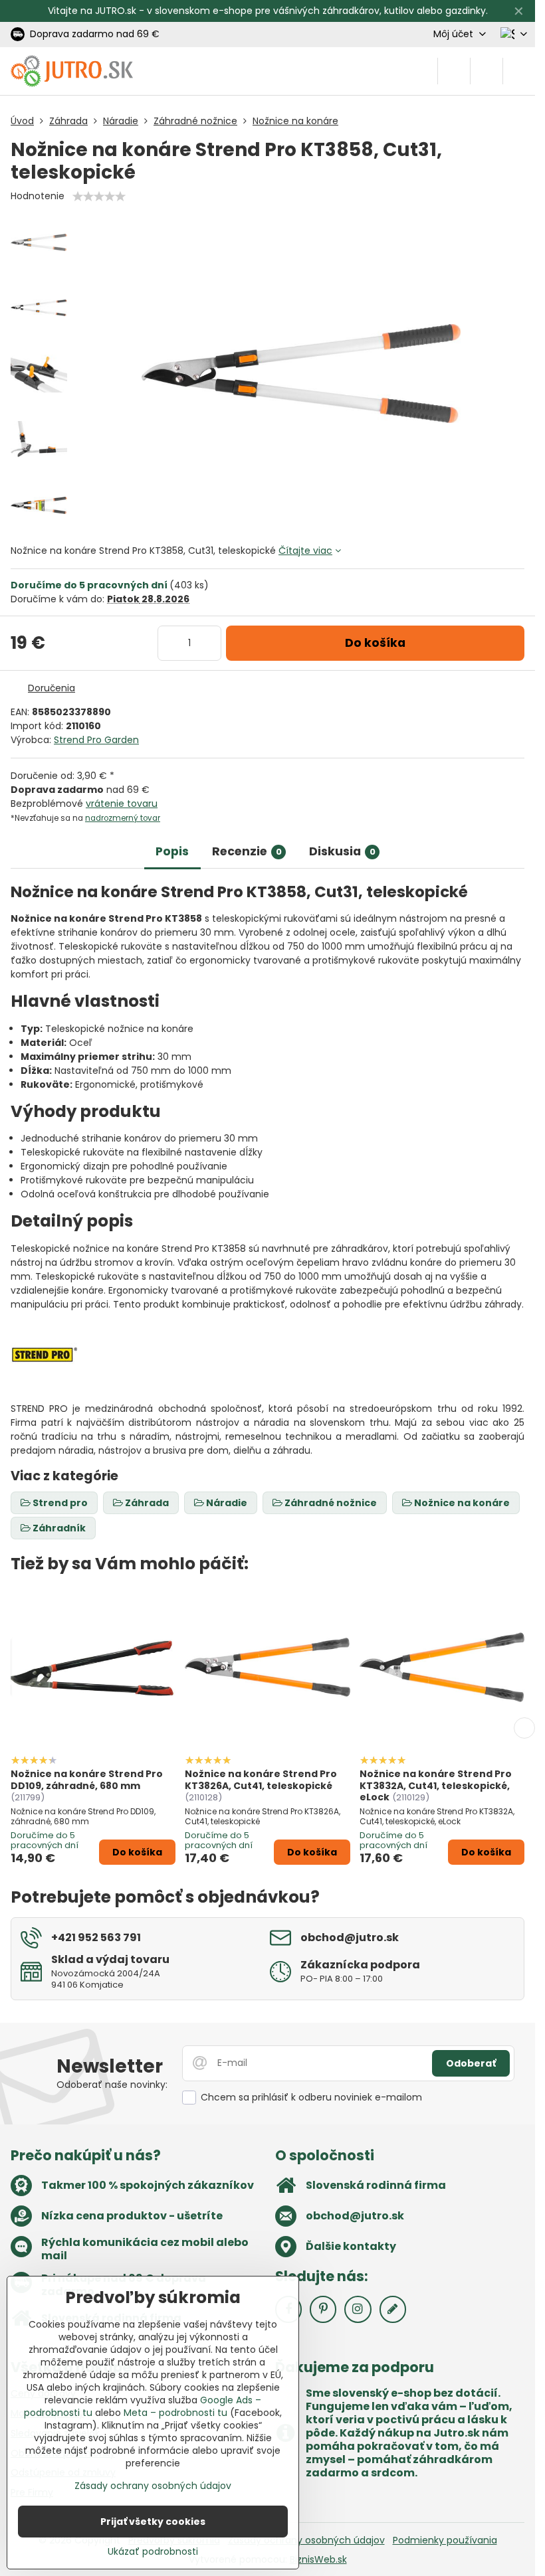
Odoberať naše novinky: (112, 2085)
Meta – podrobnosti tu (175, 2413)
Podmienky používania (445, 2540)
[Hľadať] (454, 71)
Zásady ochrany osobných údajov (306, 2540)
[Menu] (519, 71)
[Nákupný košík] (487, 71)
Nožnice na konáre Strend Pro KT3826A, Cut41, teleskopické (261, 1780)
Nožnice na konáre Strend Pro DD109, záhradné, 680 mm (87, 1780)
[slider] (99, 197)
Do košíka (375, 643)
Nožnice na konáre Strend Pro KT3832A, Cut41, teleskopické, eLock (436, 1785)
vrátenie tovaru (122, 804)
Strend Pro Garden (96, 740)
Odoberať (471, 2063)
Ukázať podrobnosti (153, 2552)
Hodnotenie (38, 196)
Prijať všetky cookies (153, 2522)
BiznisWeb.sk (318, 2559)
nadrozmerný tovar (123, 818)
